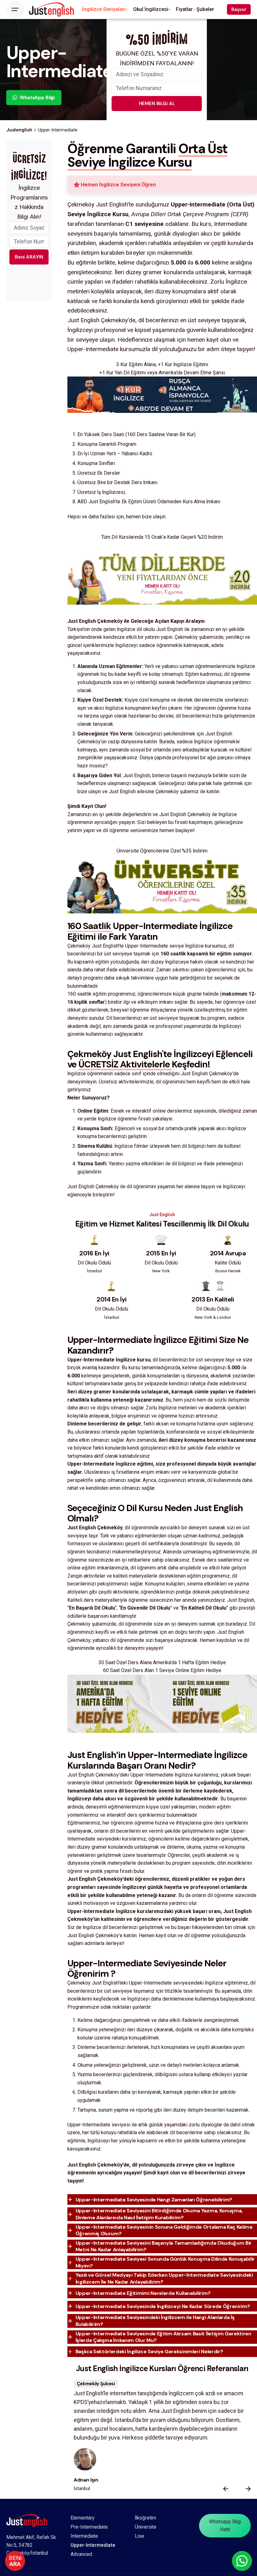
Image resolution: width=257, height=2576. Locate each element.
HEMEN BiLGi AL (157, 104)
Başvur (239, 9)
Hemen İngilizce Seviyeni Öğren (118, 185)
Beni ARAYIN (29, 257)
